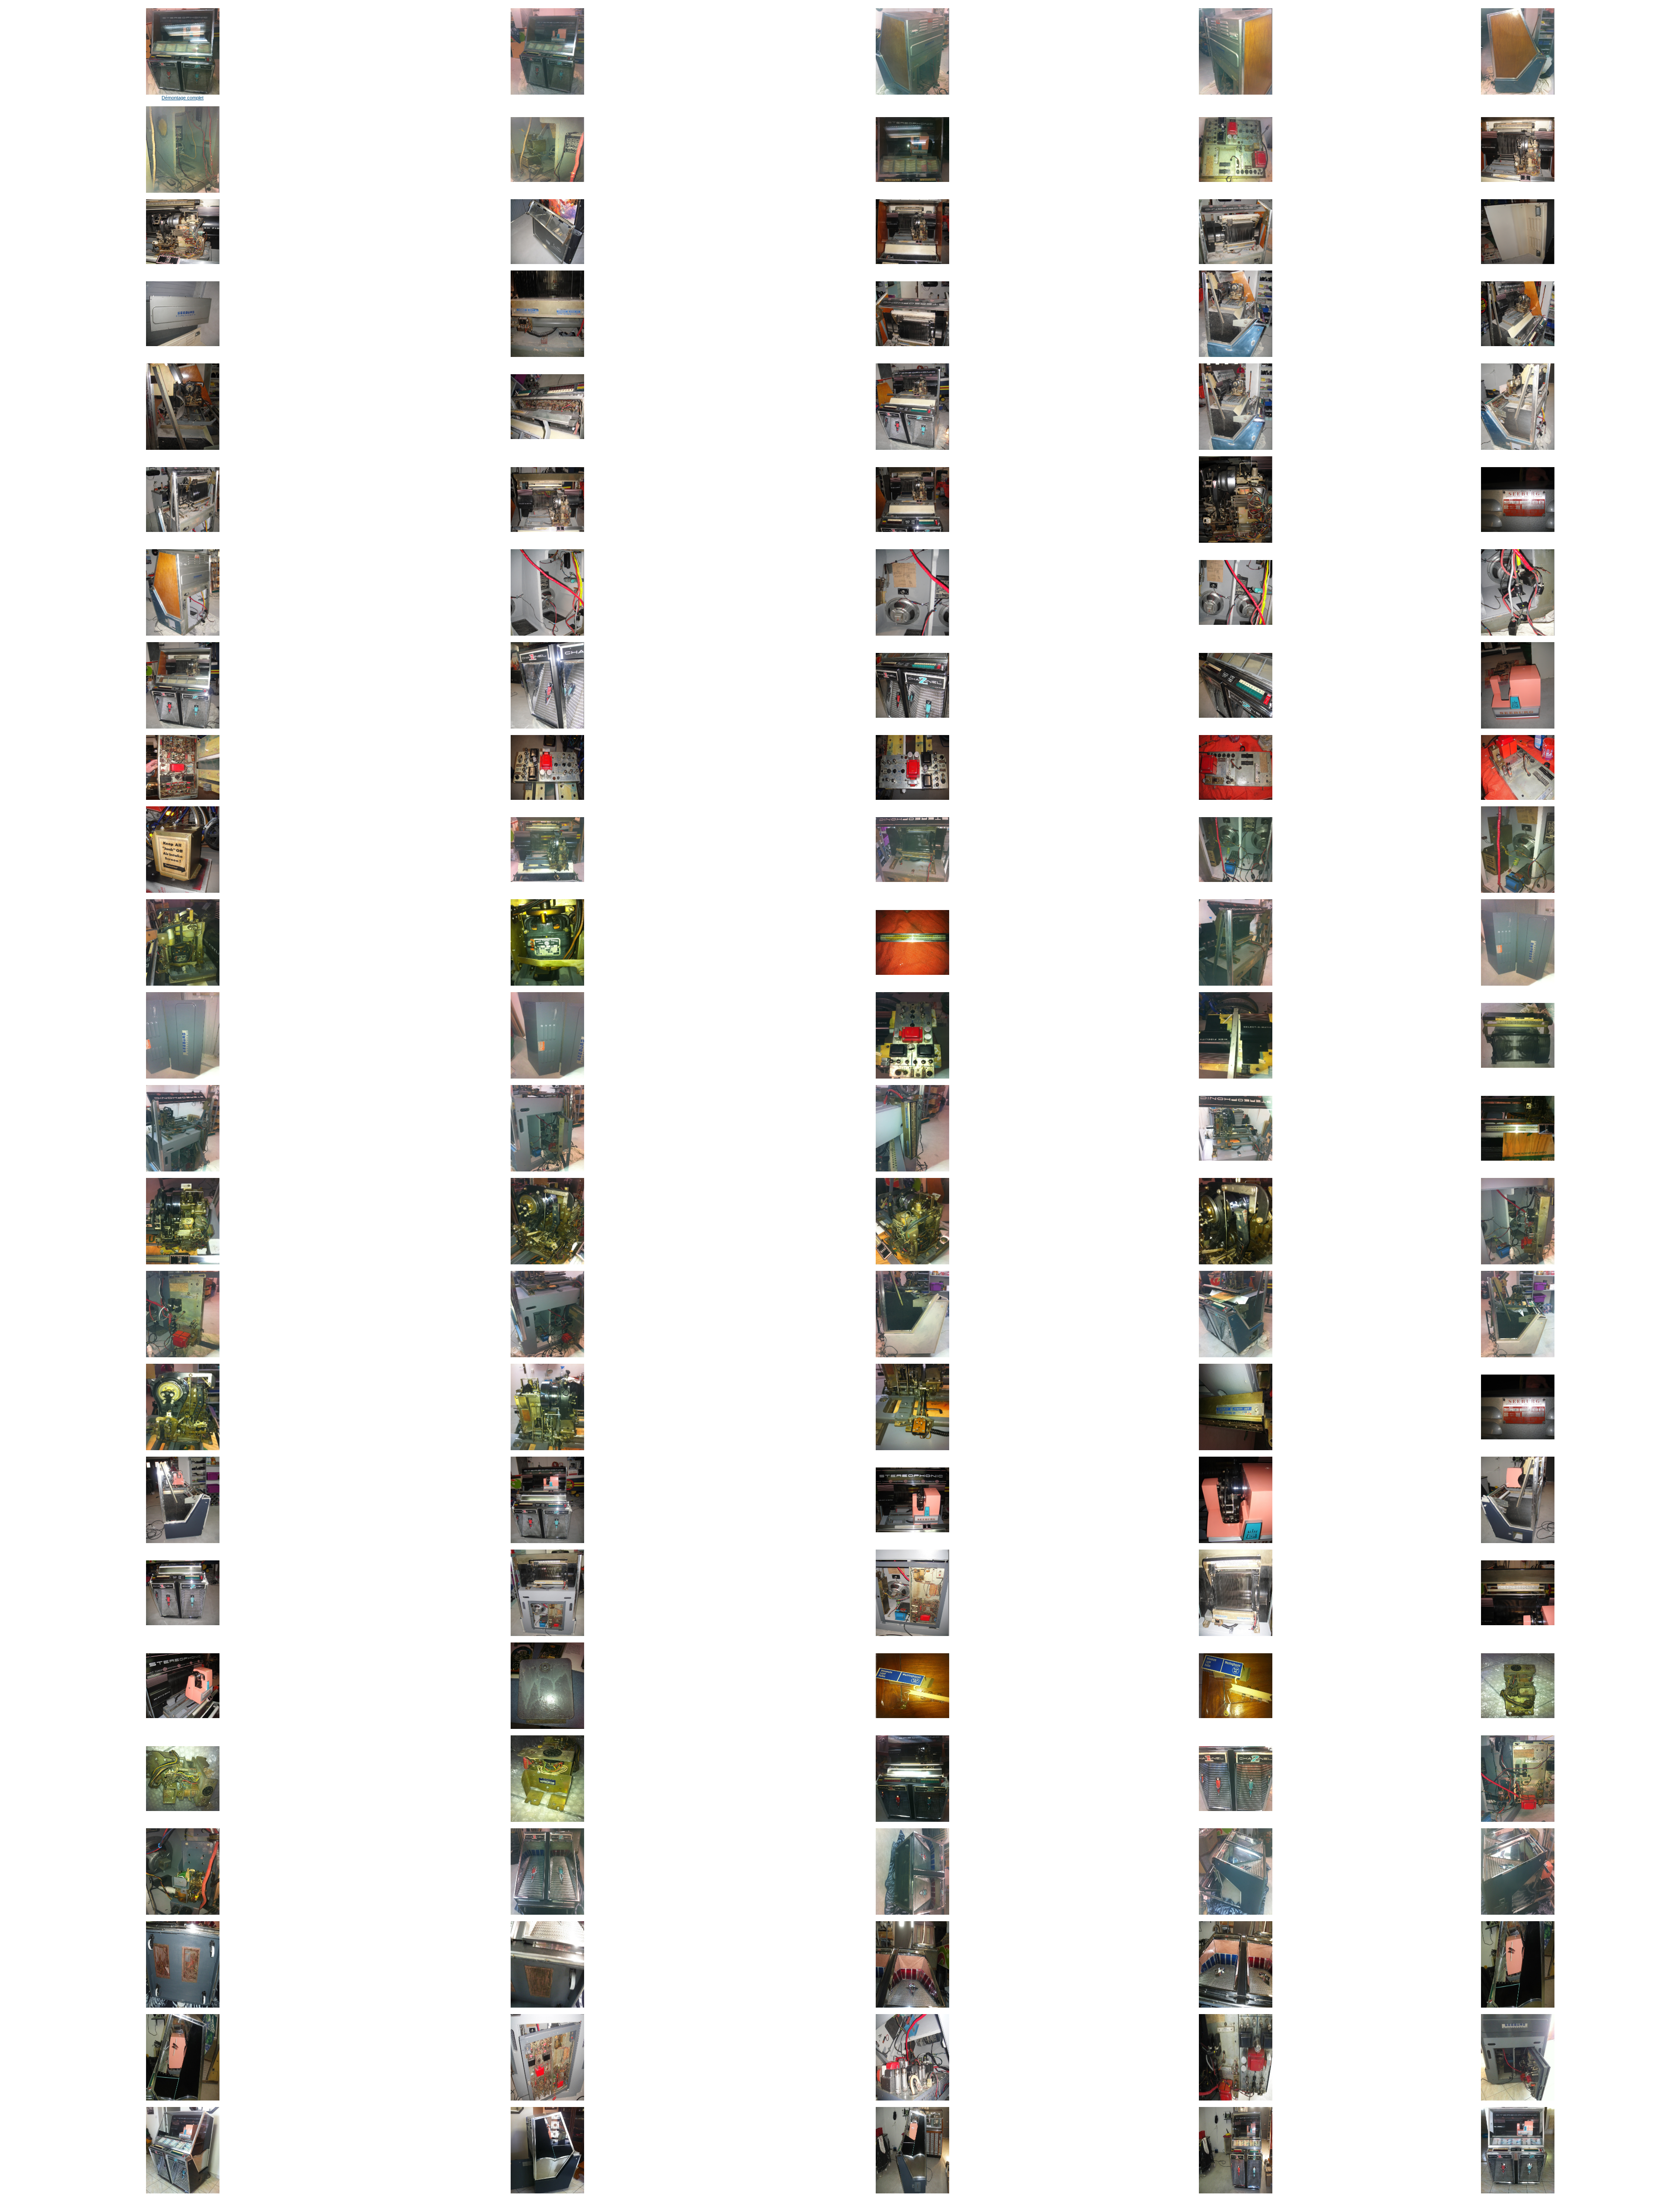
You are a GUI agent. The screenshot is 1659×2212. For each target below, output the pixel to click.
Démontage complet (183, 98)
